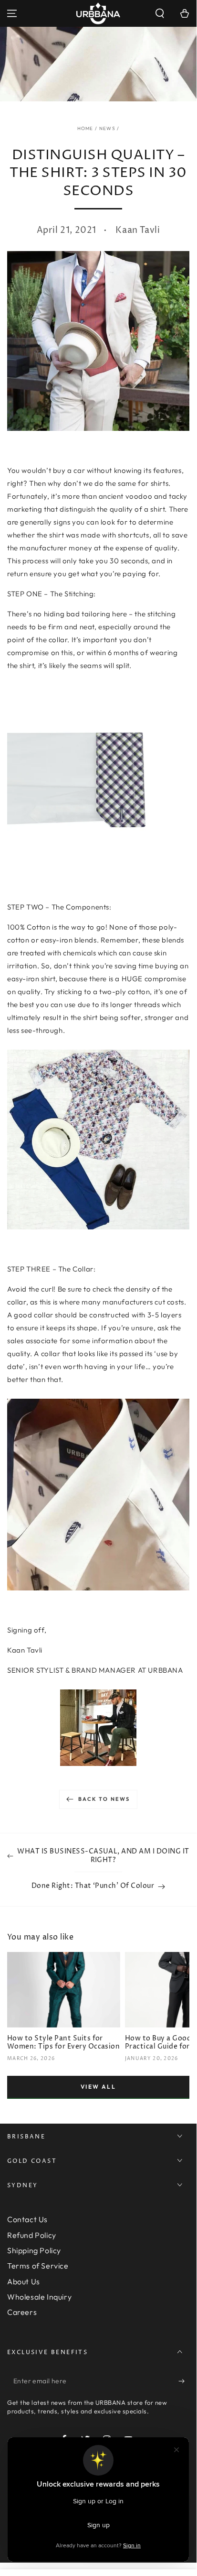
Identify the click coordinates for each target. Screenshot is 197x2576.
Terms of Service (38, 2266)
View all (98, 2087)
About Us (24, 2281)
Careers (22, 2312)
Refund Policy (32, 2235)
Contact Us (27, 2219)
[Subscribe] (184, 2381)
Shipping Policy (34, 2250)
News (107, 128)
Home (85, 128)
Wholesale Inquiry (39, 2297)
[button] (160, 13)
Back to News (104, 1799)
